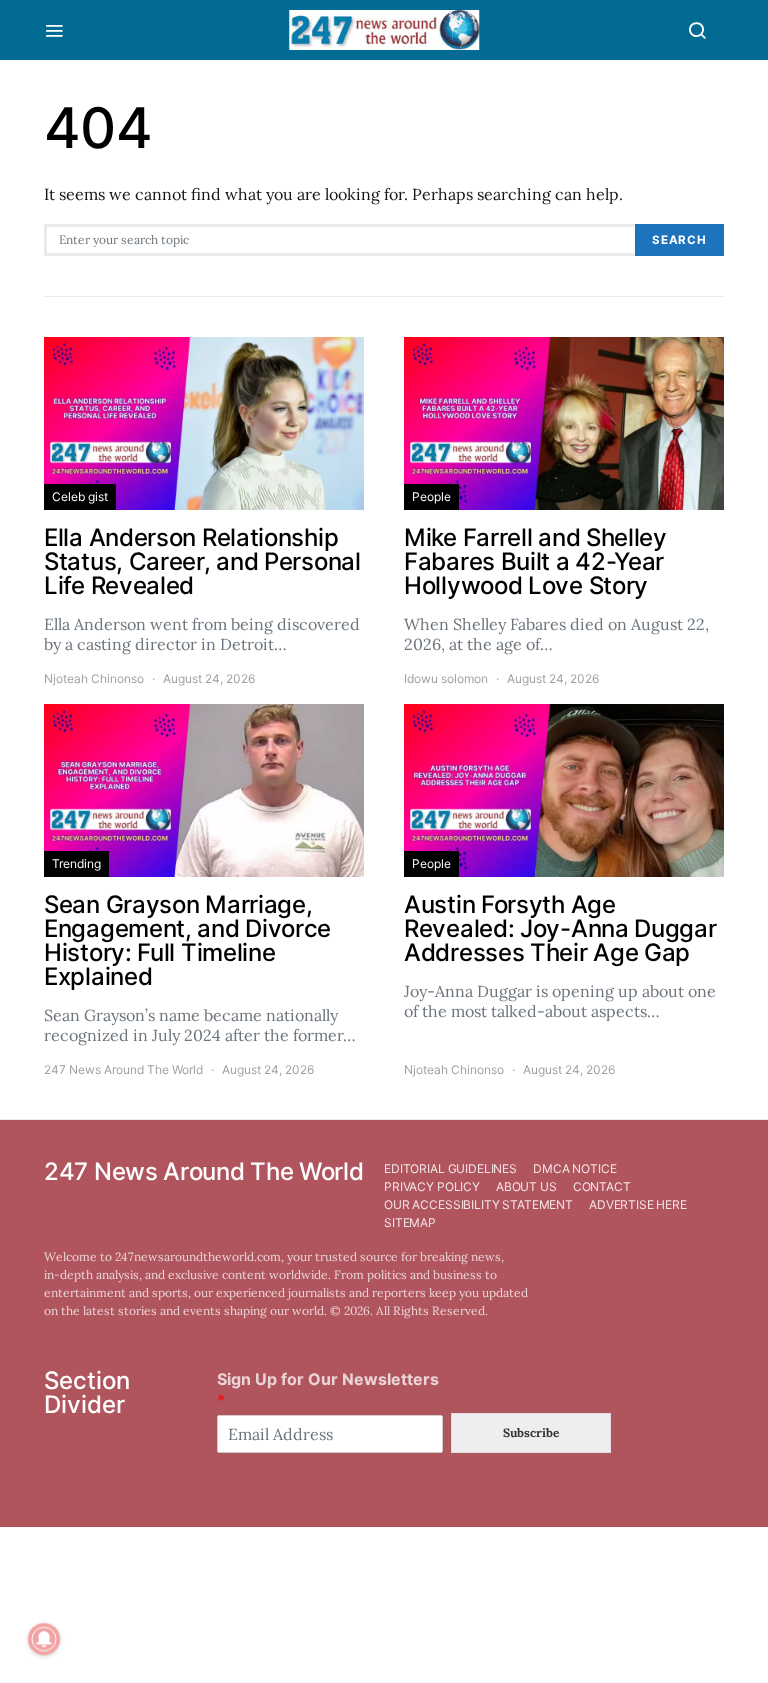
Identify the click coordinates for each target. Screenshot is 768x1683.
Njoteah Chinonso (94, 678)
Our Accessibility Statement (478, 1204)
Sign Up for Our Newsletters (328, 1389)
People (431, 496)
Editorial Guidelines (450, 1168)
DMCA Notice (574, 1168)
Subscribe (531, 1432)
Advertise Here (638, 1204)
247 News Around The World (123, 1069)
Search (679, 240)
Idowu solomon (446, 678)
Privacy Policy (432, 1186)
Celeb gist (80, 496)
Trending (76, 863)
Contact (602, 1186)
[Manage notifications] (44, 1639)
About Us (526, 1186)
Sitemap (410, 1222)
